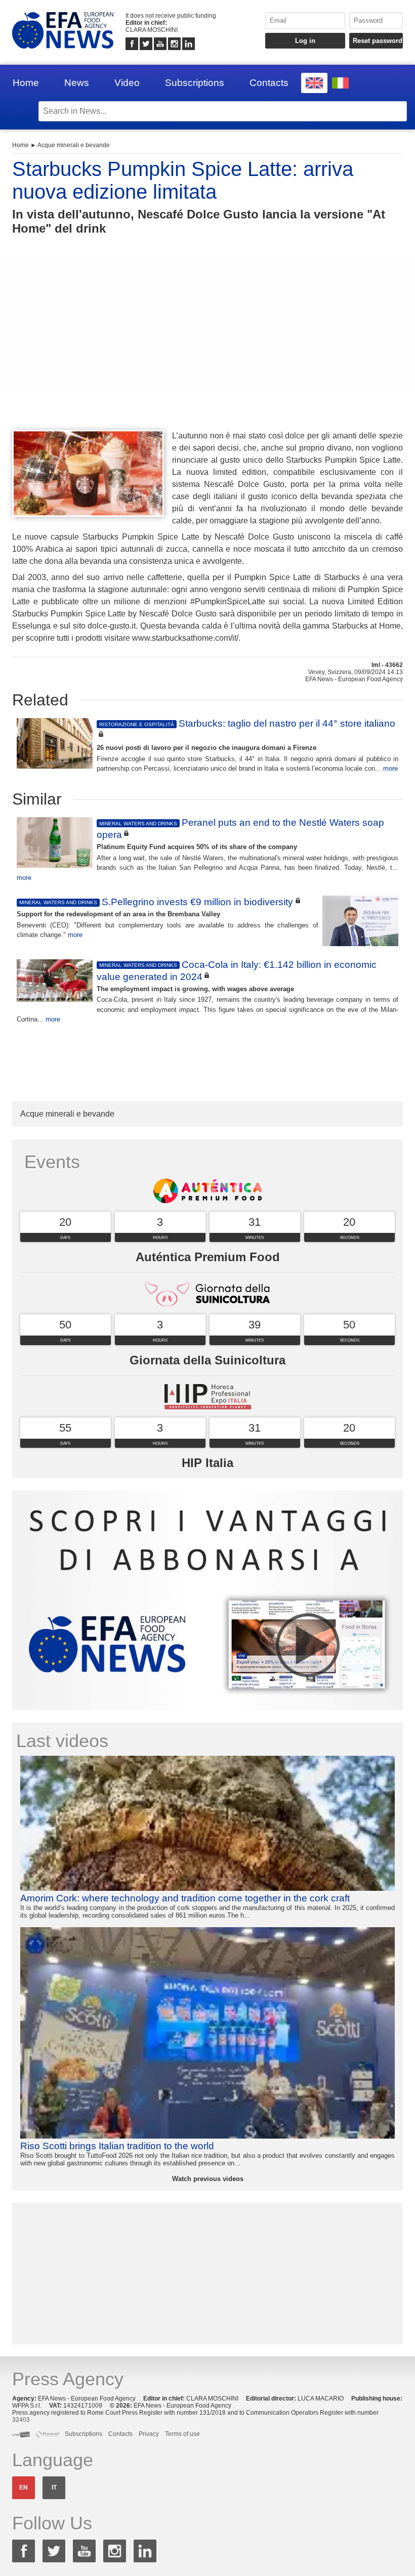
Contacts (269, 83)
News (77, 83)
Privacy (149, 2434)
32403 (21, 2420)
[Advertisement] (207, 351)
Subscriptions (195, 83)
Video (127, 83)
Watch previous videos (208, 2179)
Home (26, 83)
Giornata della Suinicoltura (207, 1360)
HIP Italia (207, 1463)
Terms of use (182, 2434)
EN (24, 2488)
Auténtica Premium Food (208, 1257)
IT (54, 2488)
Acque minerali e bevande (74, 145)
